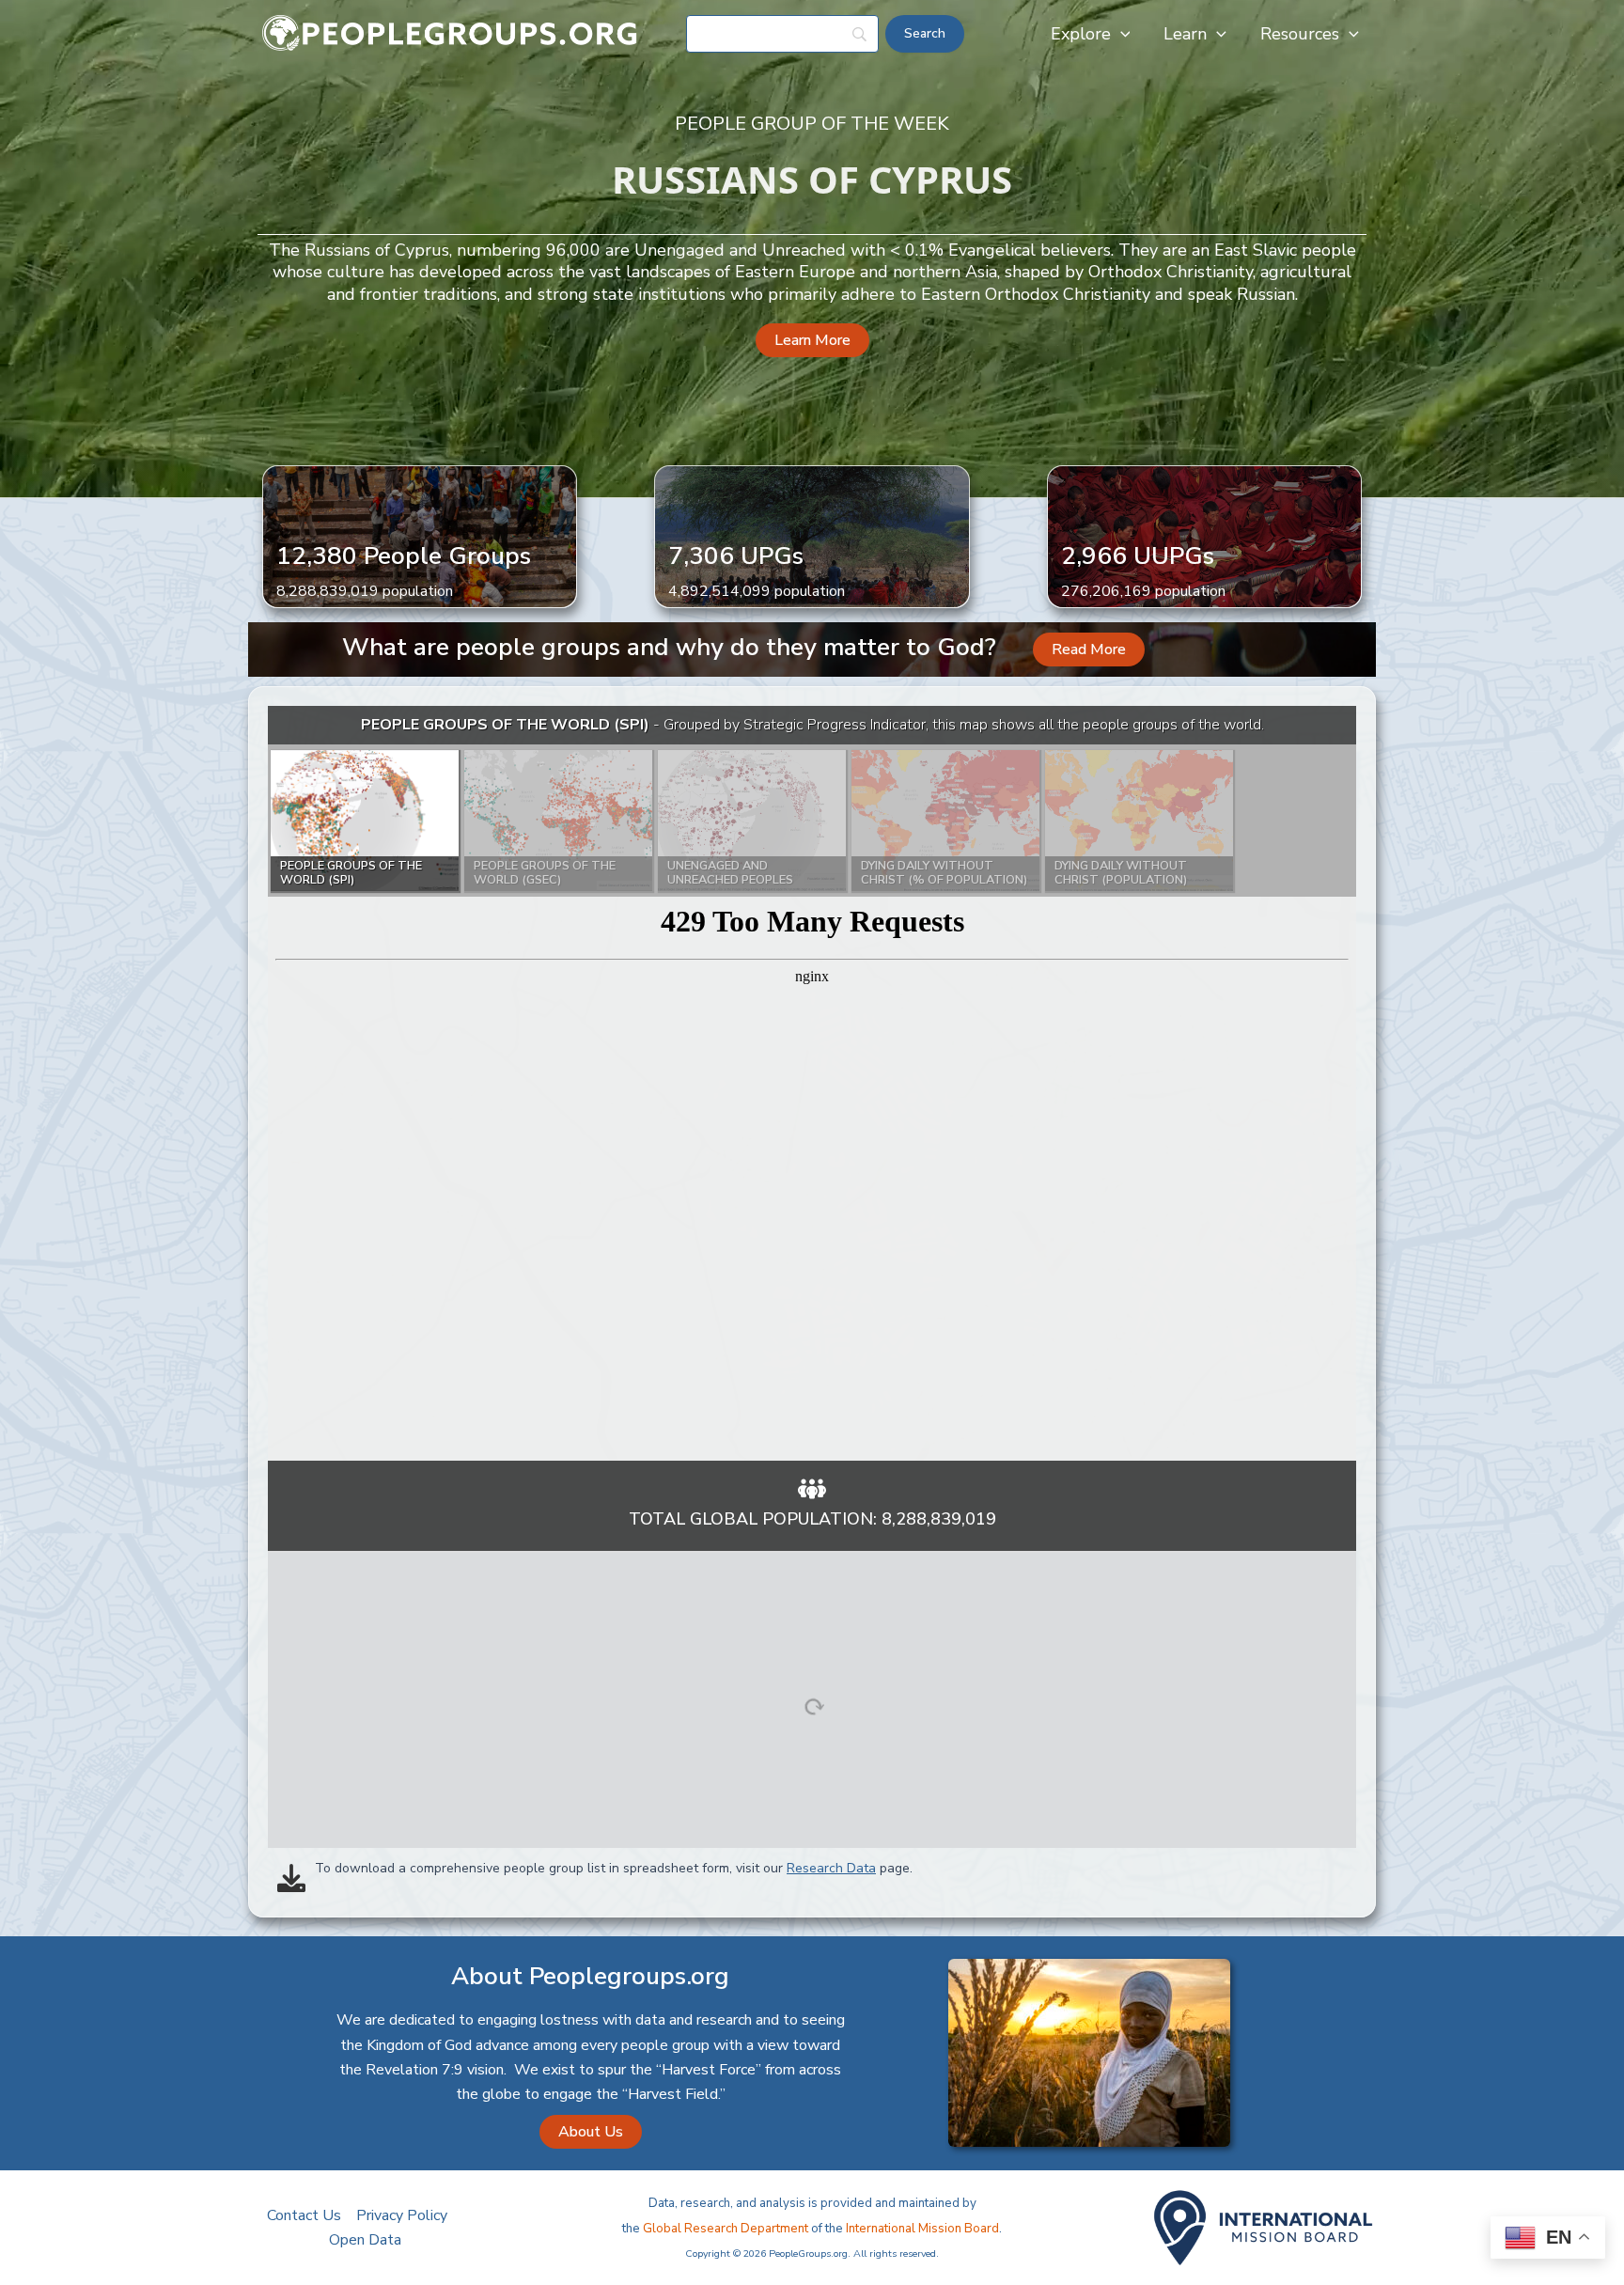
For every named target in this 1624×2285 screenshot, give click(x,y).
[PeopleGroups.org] (450, 33)
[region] (812, 1083)
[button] (1121, 34)
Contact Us (304, 2215)
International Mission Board (922, 2229)
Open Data (365, 2240)
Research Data (831, 1868)
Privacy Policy (402, 2215)
